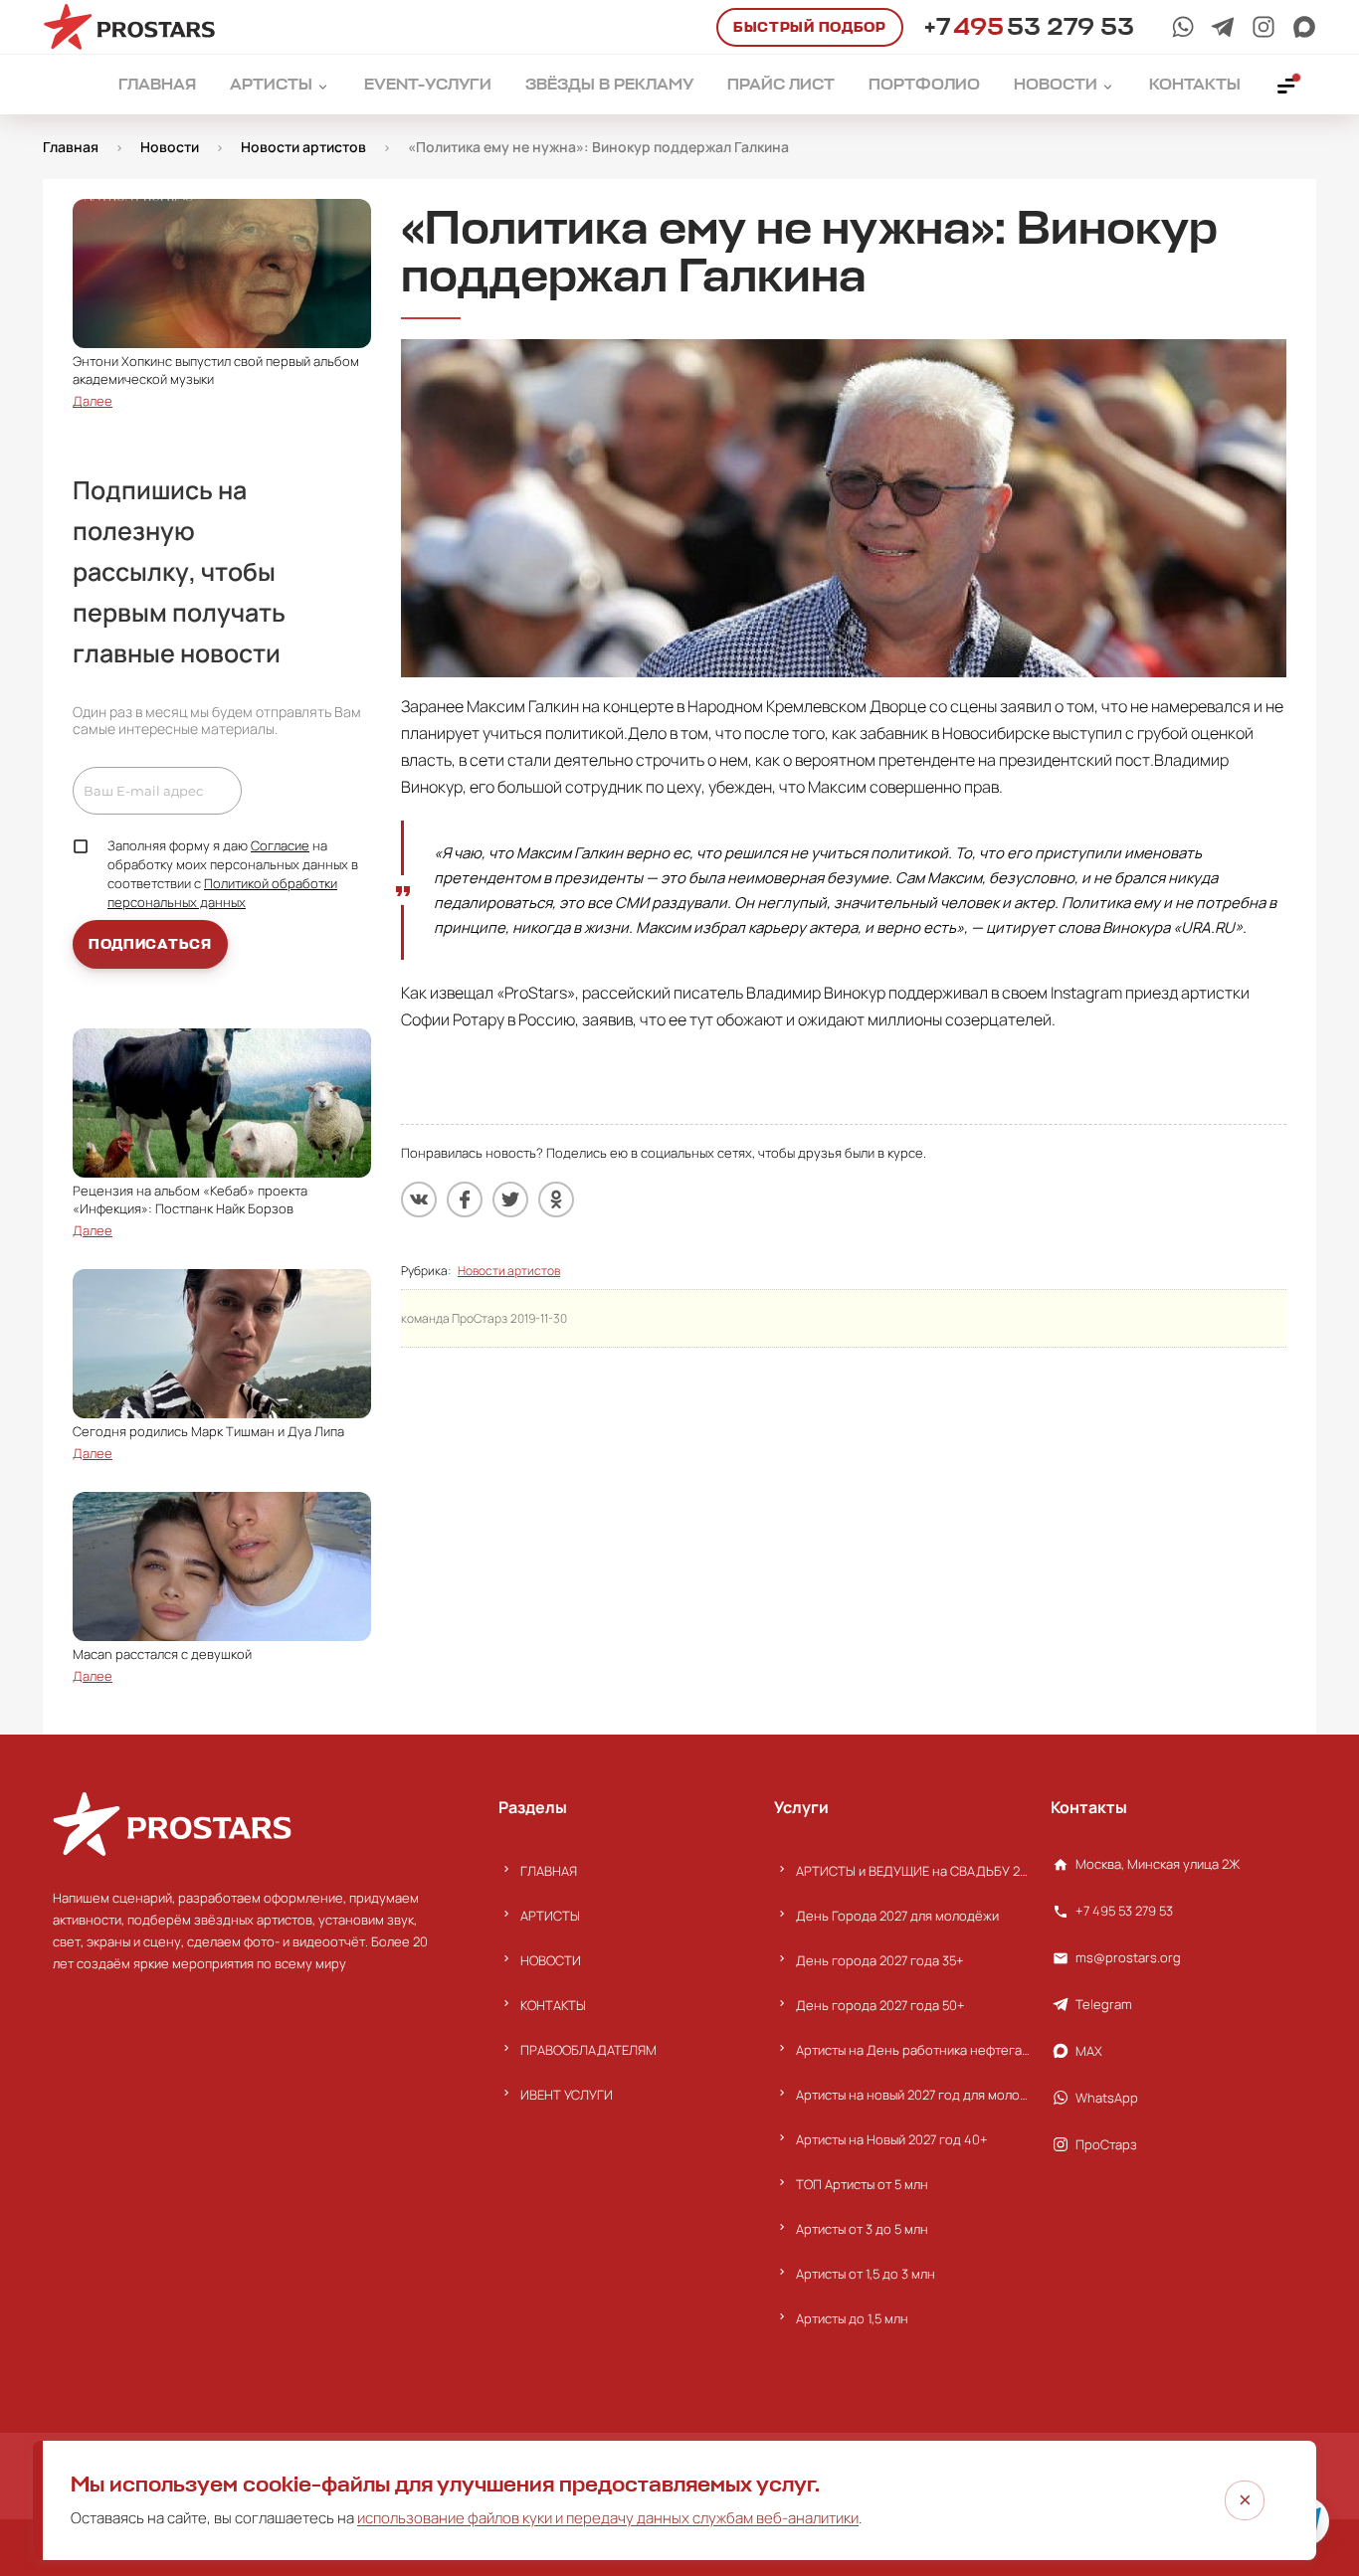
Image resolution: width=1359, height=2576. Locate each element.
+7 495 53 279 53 (1124, 1911)
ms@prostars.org (1128, 1957)
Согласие (280, 845)
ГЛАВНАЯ (549, 1871)
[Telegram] (1223, 27)
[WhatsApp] (1183, 27)
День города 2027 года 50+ (880, 2005)
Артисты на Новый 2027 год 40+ (892, 2139)
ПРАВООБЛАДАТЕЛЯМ (588, 2050)
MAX (1089, 2051)
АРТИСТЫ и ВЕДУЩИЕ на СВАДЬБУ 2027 (913, 1871)
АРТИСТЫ (550, 1916)
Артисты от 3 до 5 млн (862, 2229)
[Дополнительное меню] (1287, 85)
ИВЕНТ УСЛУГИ (567, 2095)
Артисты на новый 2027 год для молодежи (913, 2095)
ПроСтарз (1106, 2144)
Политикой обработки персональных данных (222, 893)
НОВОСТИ (551, 1960)
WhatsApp (1107, 2098)
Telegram (1104, 2004)
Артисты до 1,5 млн (852, 2318)
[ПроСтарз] (1263, 27)
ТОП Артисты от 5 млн (862, 2184)
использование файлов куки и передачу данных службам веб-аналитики (608, 2518)
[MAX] (1304, 27)
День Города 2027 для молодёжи (897, 1916)
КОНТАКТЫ (553, 2005)
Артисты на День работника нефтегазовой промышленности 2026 (913, 2050)
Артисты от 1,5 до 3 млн (866, 2274)
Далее (93, 401)
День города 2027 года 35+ (880, 1960)
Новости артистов (509, 1271)
